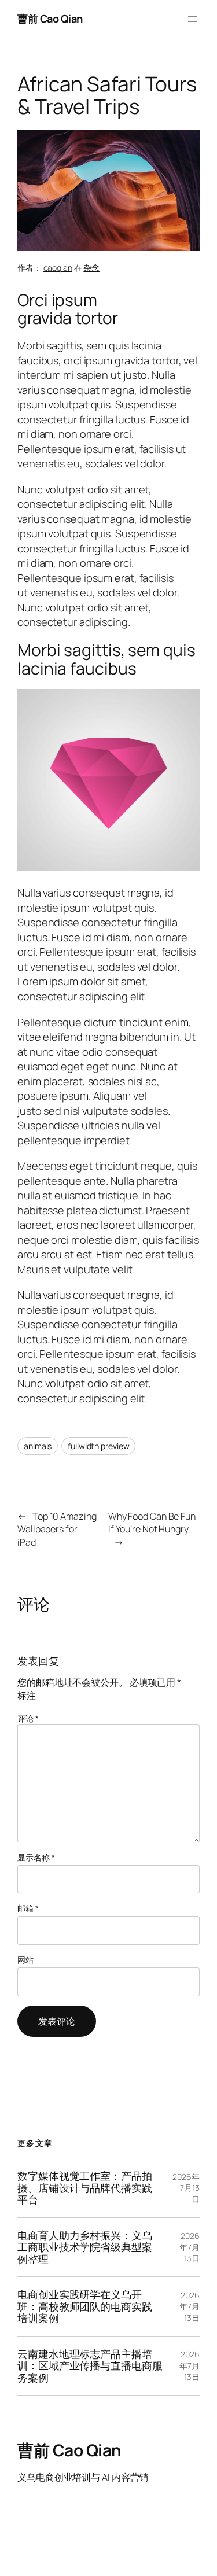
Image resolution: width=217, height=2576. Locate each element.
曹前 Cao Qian (50, 19)
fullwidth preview (98, 1446)
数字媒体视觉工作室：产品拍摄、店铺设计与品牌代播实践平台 (85, 2188)
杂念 (91, 268)
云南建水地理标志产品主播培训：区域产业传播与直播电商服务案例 (90, 2366)
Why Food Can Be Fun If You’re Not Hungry (152, 1523)
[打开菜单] (193, 19)
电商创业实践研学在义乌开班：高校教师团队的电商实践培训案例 (85, 2306)
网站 (25, 1960)
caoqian (58, 268)
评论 (28, 1718)
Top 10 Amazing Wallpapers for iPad (57, 1529)
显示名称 (36, 1857)
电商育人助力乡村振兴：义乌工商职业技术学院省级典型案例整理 (85, 2247)
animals (38, 1446)
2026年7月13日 (186, 2188)
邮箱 (28, 1908)
